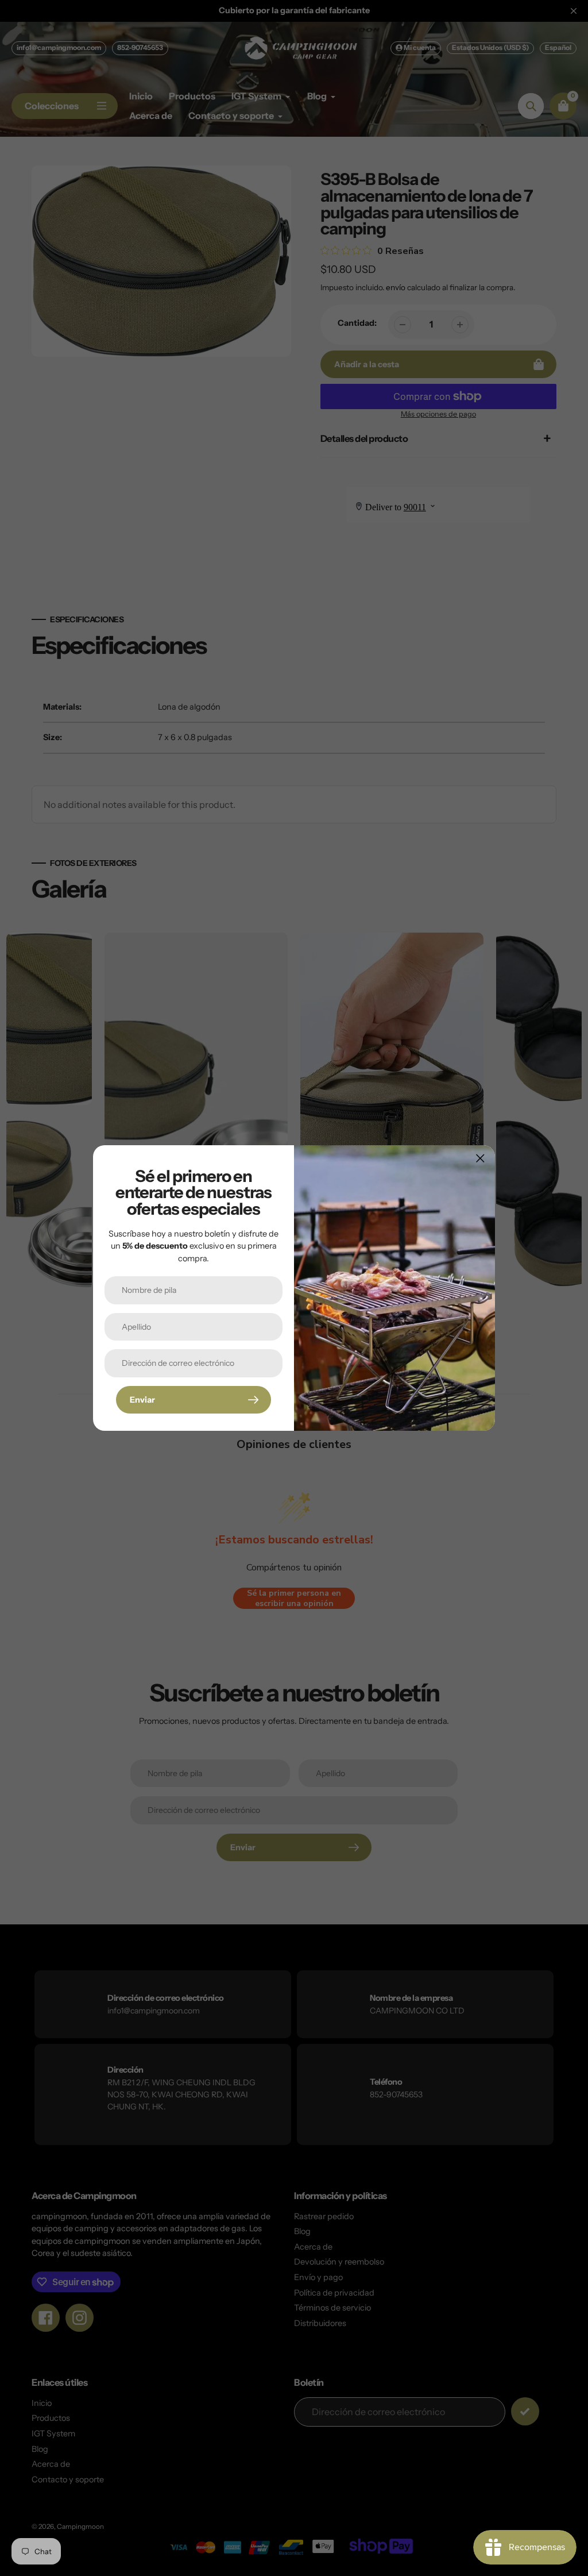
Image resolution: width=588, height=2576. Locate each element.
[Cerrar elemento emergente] (480, 1158)
